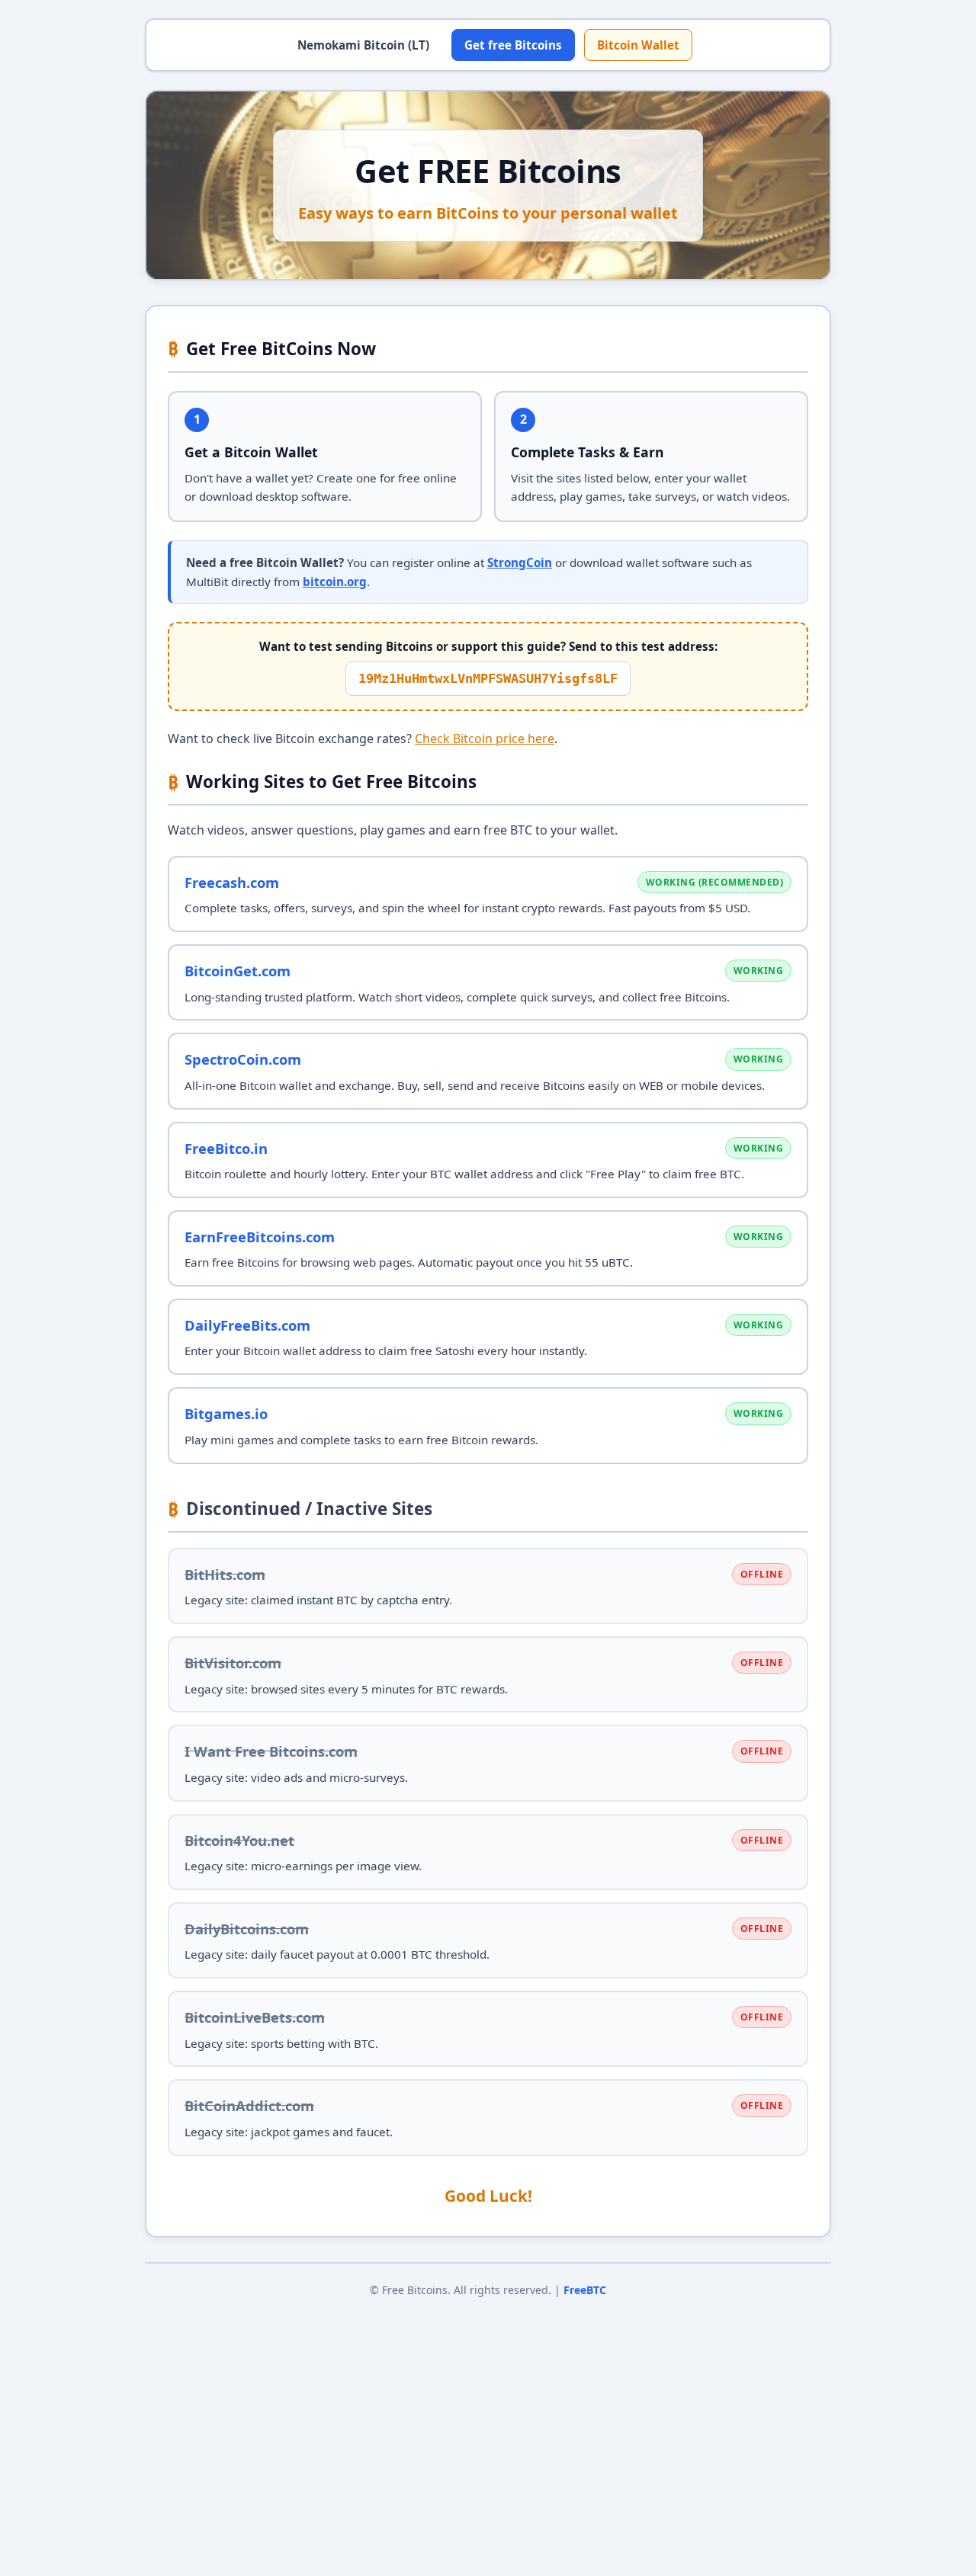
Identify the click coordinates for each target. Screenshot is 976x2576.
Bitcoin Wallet (638, 45)
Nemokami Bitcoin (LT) (363, 45)
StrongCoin (520, 562)
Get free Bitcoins (513, 45)
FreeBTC (585, 2290)
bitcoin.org (335, 582)
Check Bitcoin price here (485, 739)
